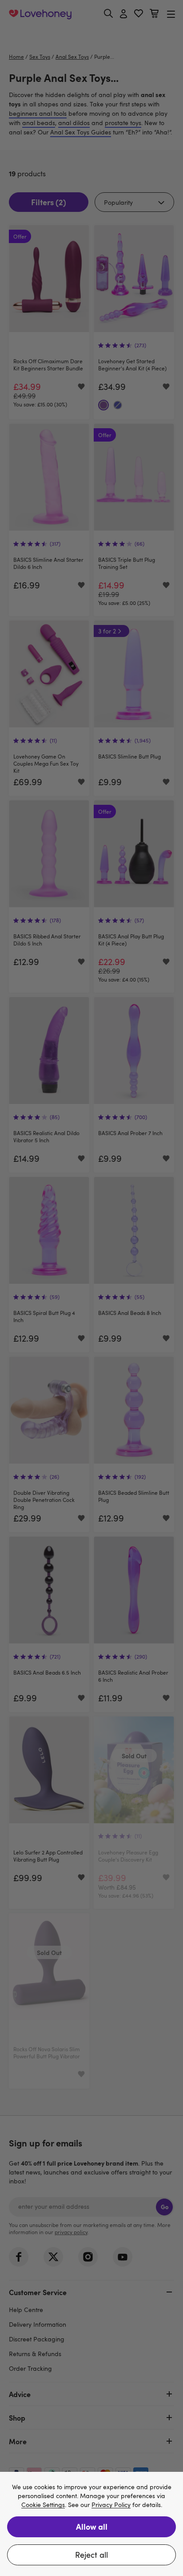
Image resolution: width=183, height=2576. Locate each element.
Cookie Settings (43, 2505)
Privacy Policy (111, 2505)
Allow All (92, 2526)
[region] (91, 2524)
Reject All (91, 2555)
